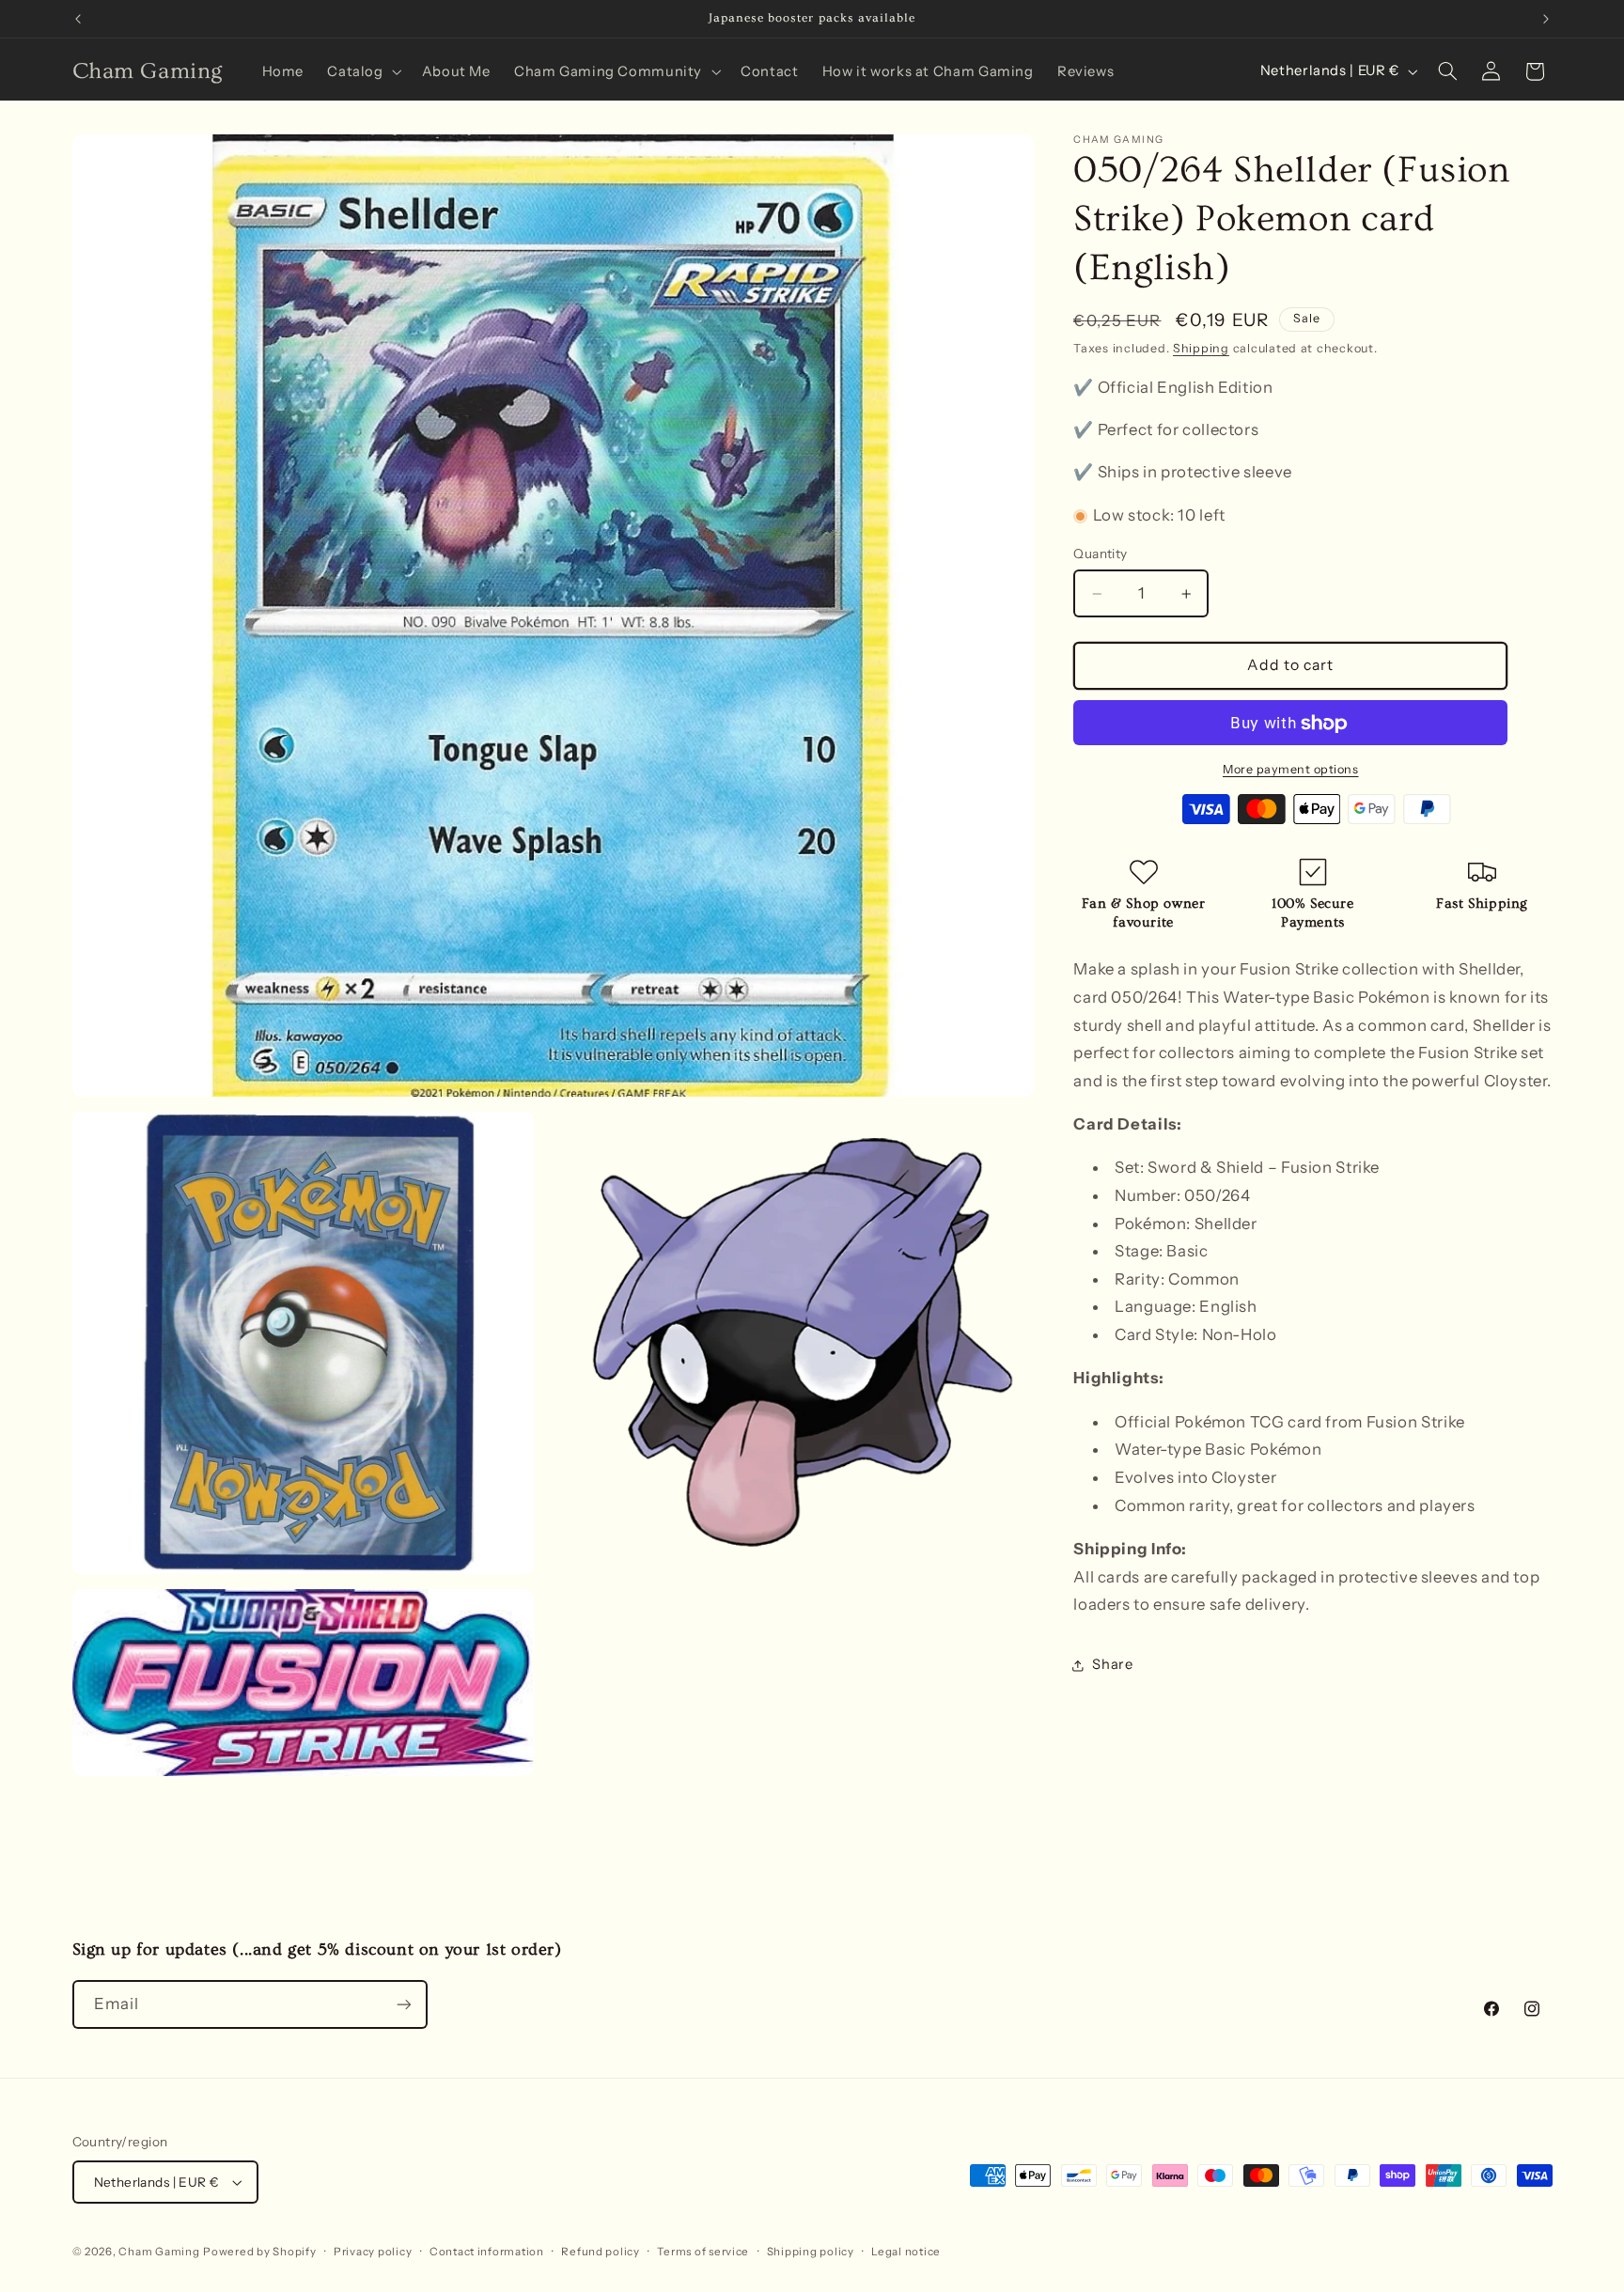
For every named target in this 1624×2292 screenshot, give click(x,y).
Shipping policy (811, 2252)
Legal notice (906, 2252)
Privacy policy (373, 2252)
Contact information (487, 2252)
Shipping (1201, 349)
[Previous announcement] (78, 19)
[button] (363, 71)
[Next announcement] (1546, 19)
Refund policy (601, 2252)
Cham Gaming (159, 2252)
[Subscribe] (403, 2004)
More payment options (1291, 769)
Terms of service (703, 2252)
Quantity (1100, 554)
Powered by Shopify (259, 2252)
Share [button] (1112, 1665)
